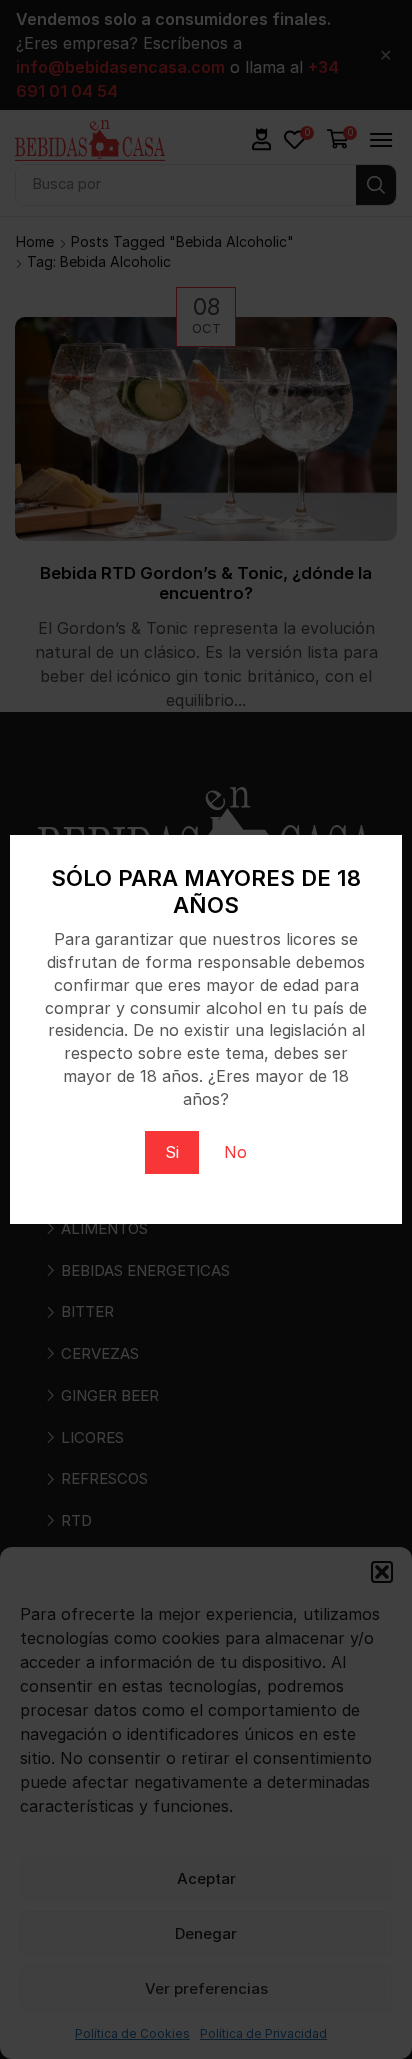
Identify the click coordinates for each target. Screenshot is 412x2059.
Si (172, 1152)
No (235, 1152)
